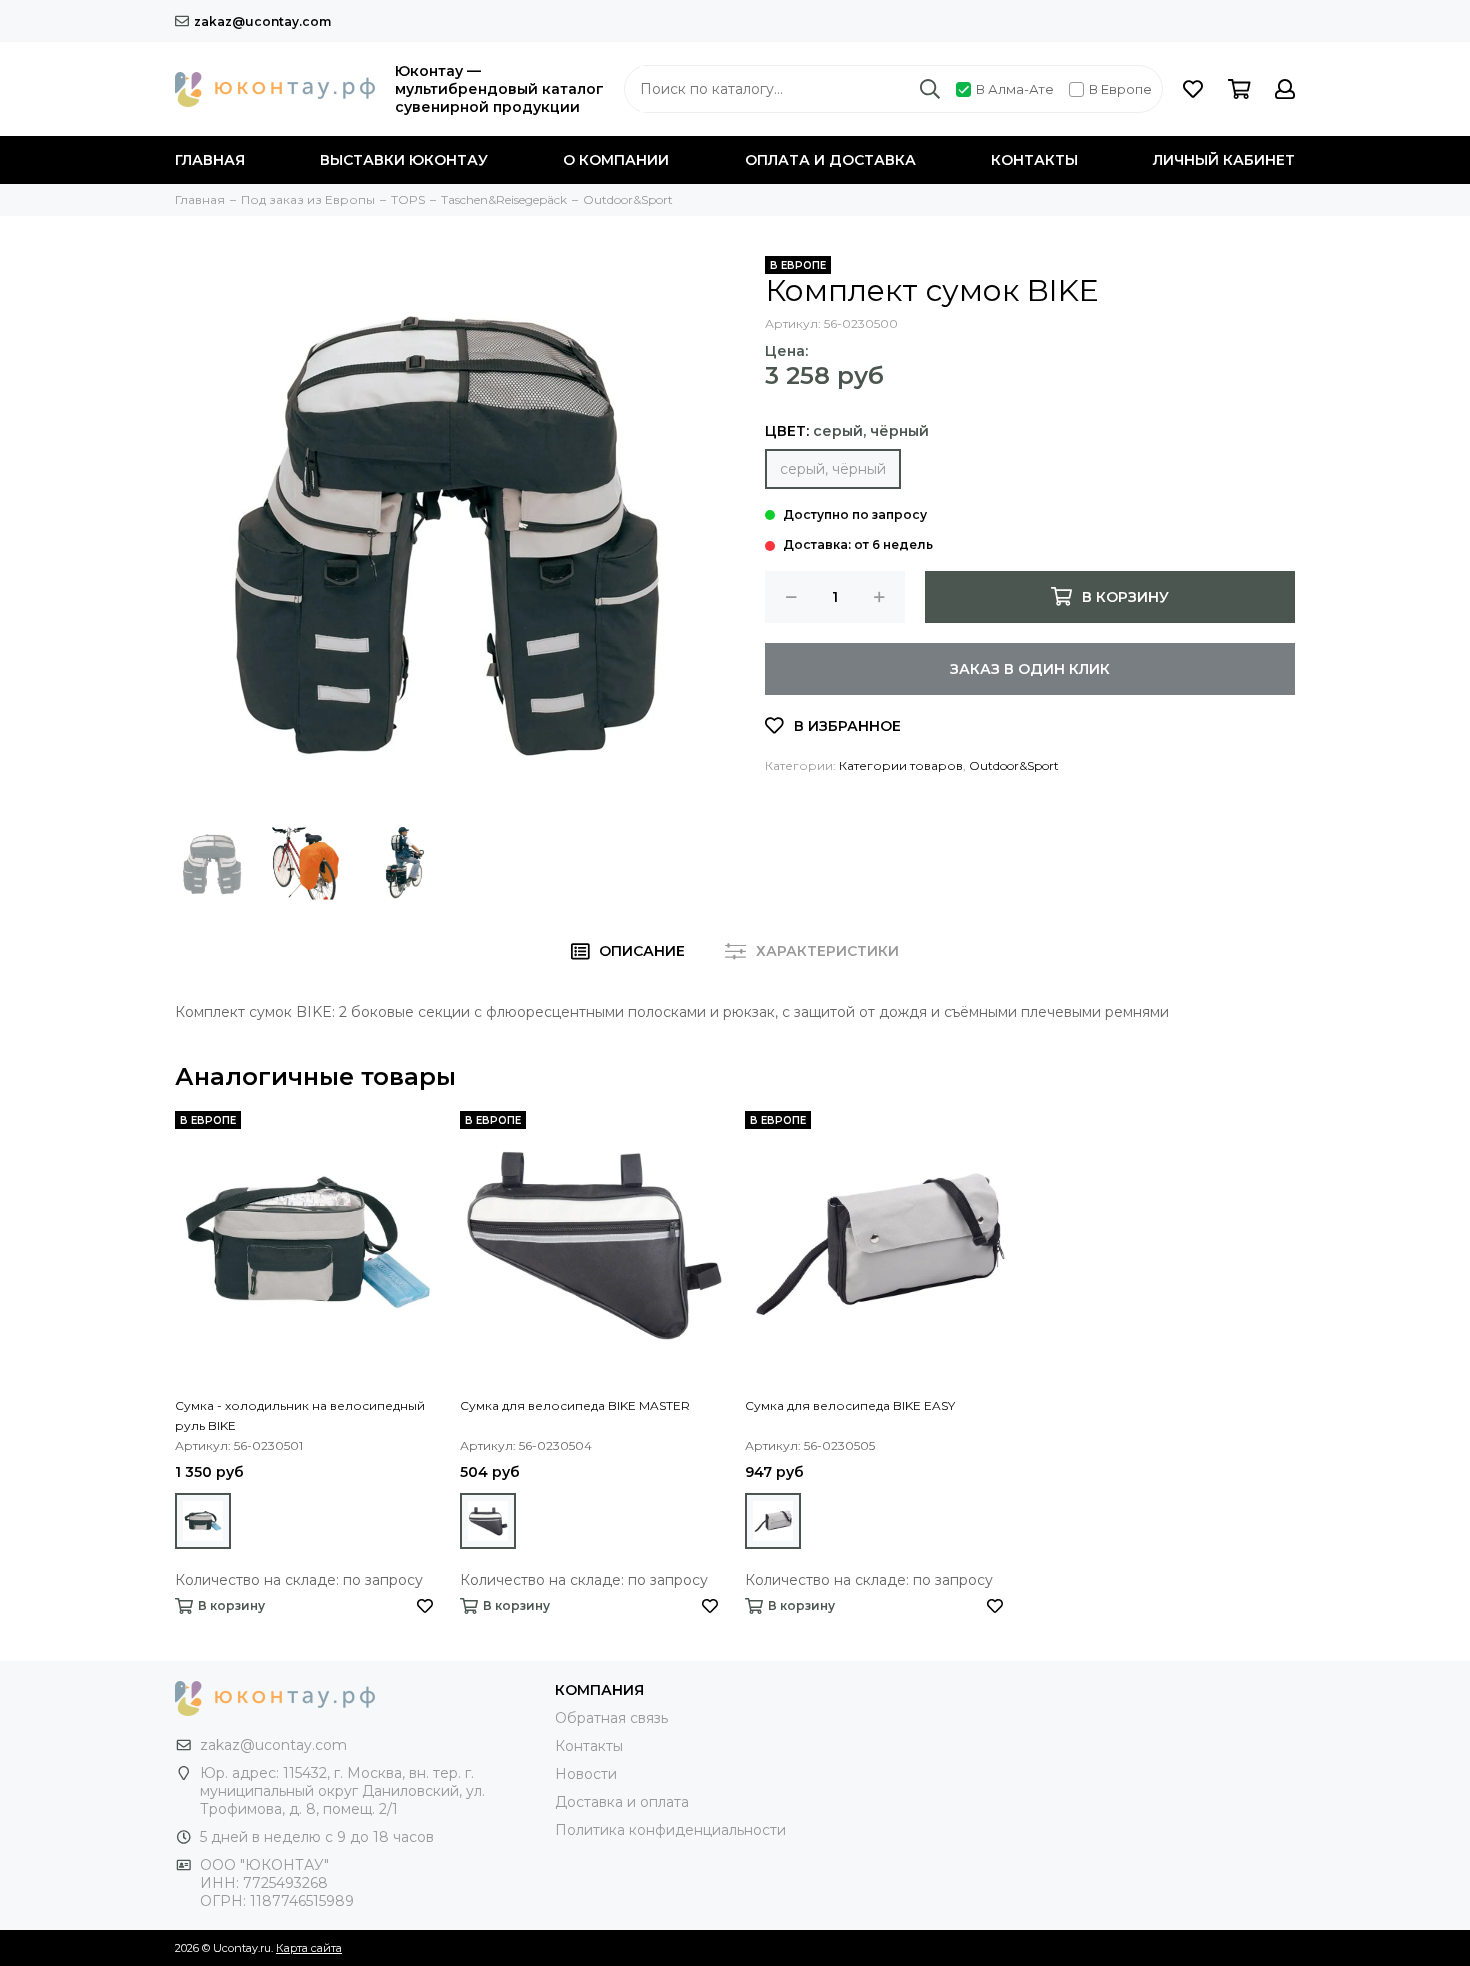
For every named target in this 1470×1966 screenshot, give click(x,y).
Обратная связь (611, 1718)
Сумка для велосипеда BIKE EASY (850, 1405)
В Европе (1120, 89)
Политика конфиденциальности (670, 1830)
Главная (210, 160)
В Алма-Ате (1015, 89)
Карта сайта (309, 1948)
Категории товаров (901, 765)
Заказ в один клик (1030, 669)
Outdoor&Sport (1014, 765)
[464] (488, 1521)
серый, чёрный (833, 469)
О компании (616, 160)
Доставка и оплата (622, 1802)
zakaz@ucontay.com (262, 21)
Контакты (1034, 160)
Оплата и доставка (830, 160)
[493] (203, 1521)
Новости (586, 1774)
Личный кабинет (1224, 160)
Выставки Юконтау (404, 160)
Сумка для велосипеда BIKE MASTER (575, 1405)
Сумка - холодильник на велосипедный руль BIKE (300, 1415)
